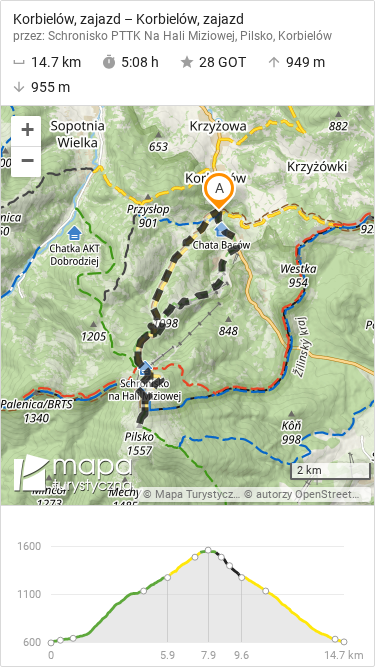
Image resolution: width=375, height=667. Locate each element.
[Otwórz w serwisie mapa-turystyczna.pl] (71, 477)
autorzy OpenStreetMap (315, 494)
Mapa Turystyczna (200, 494)
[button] (26, 131)
